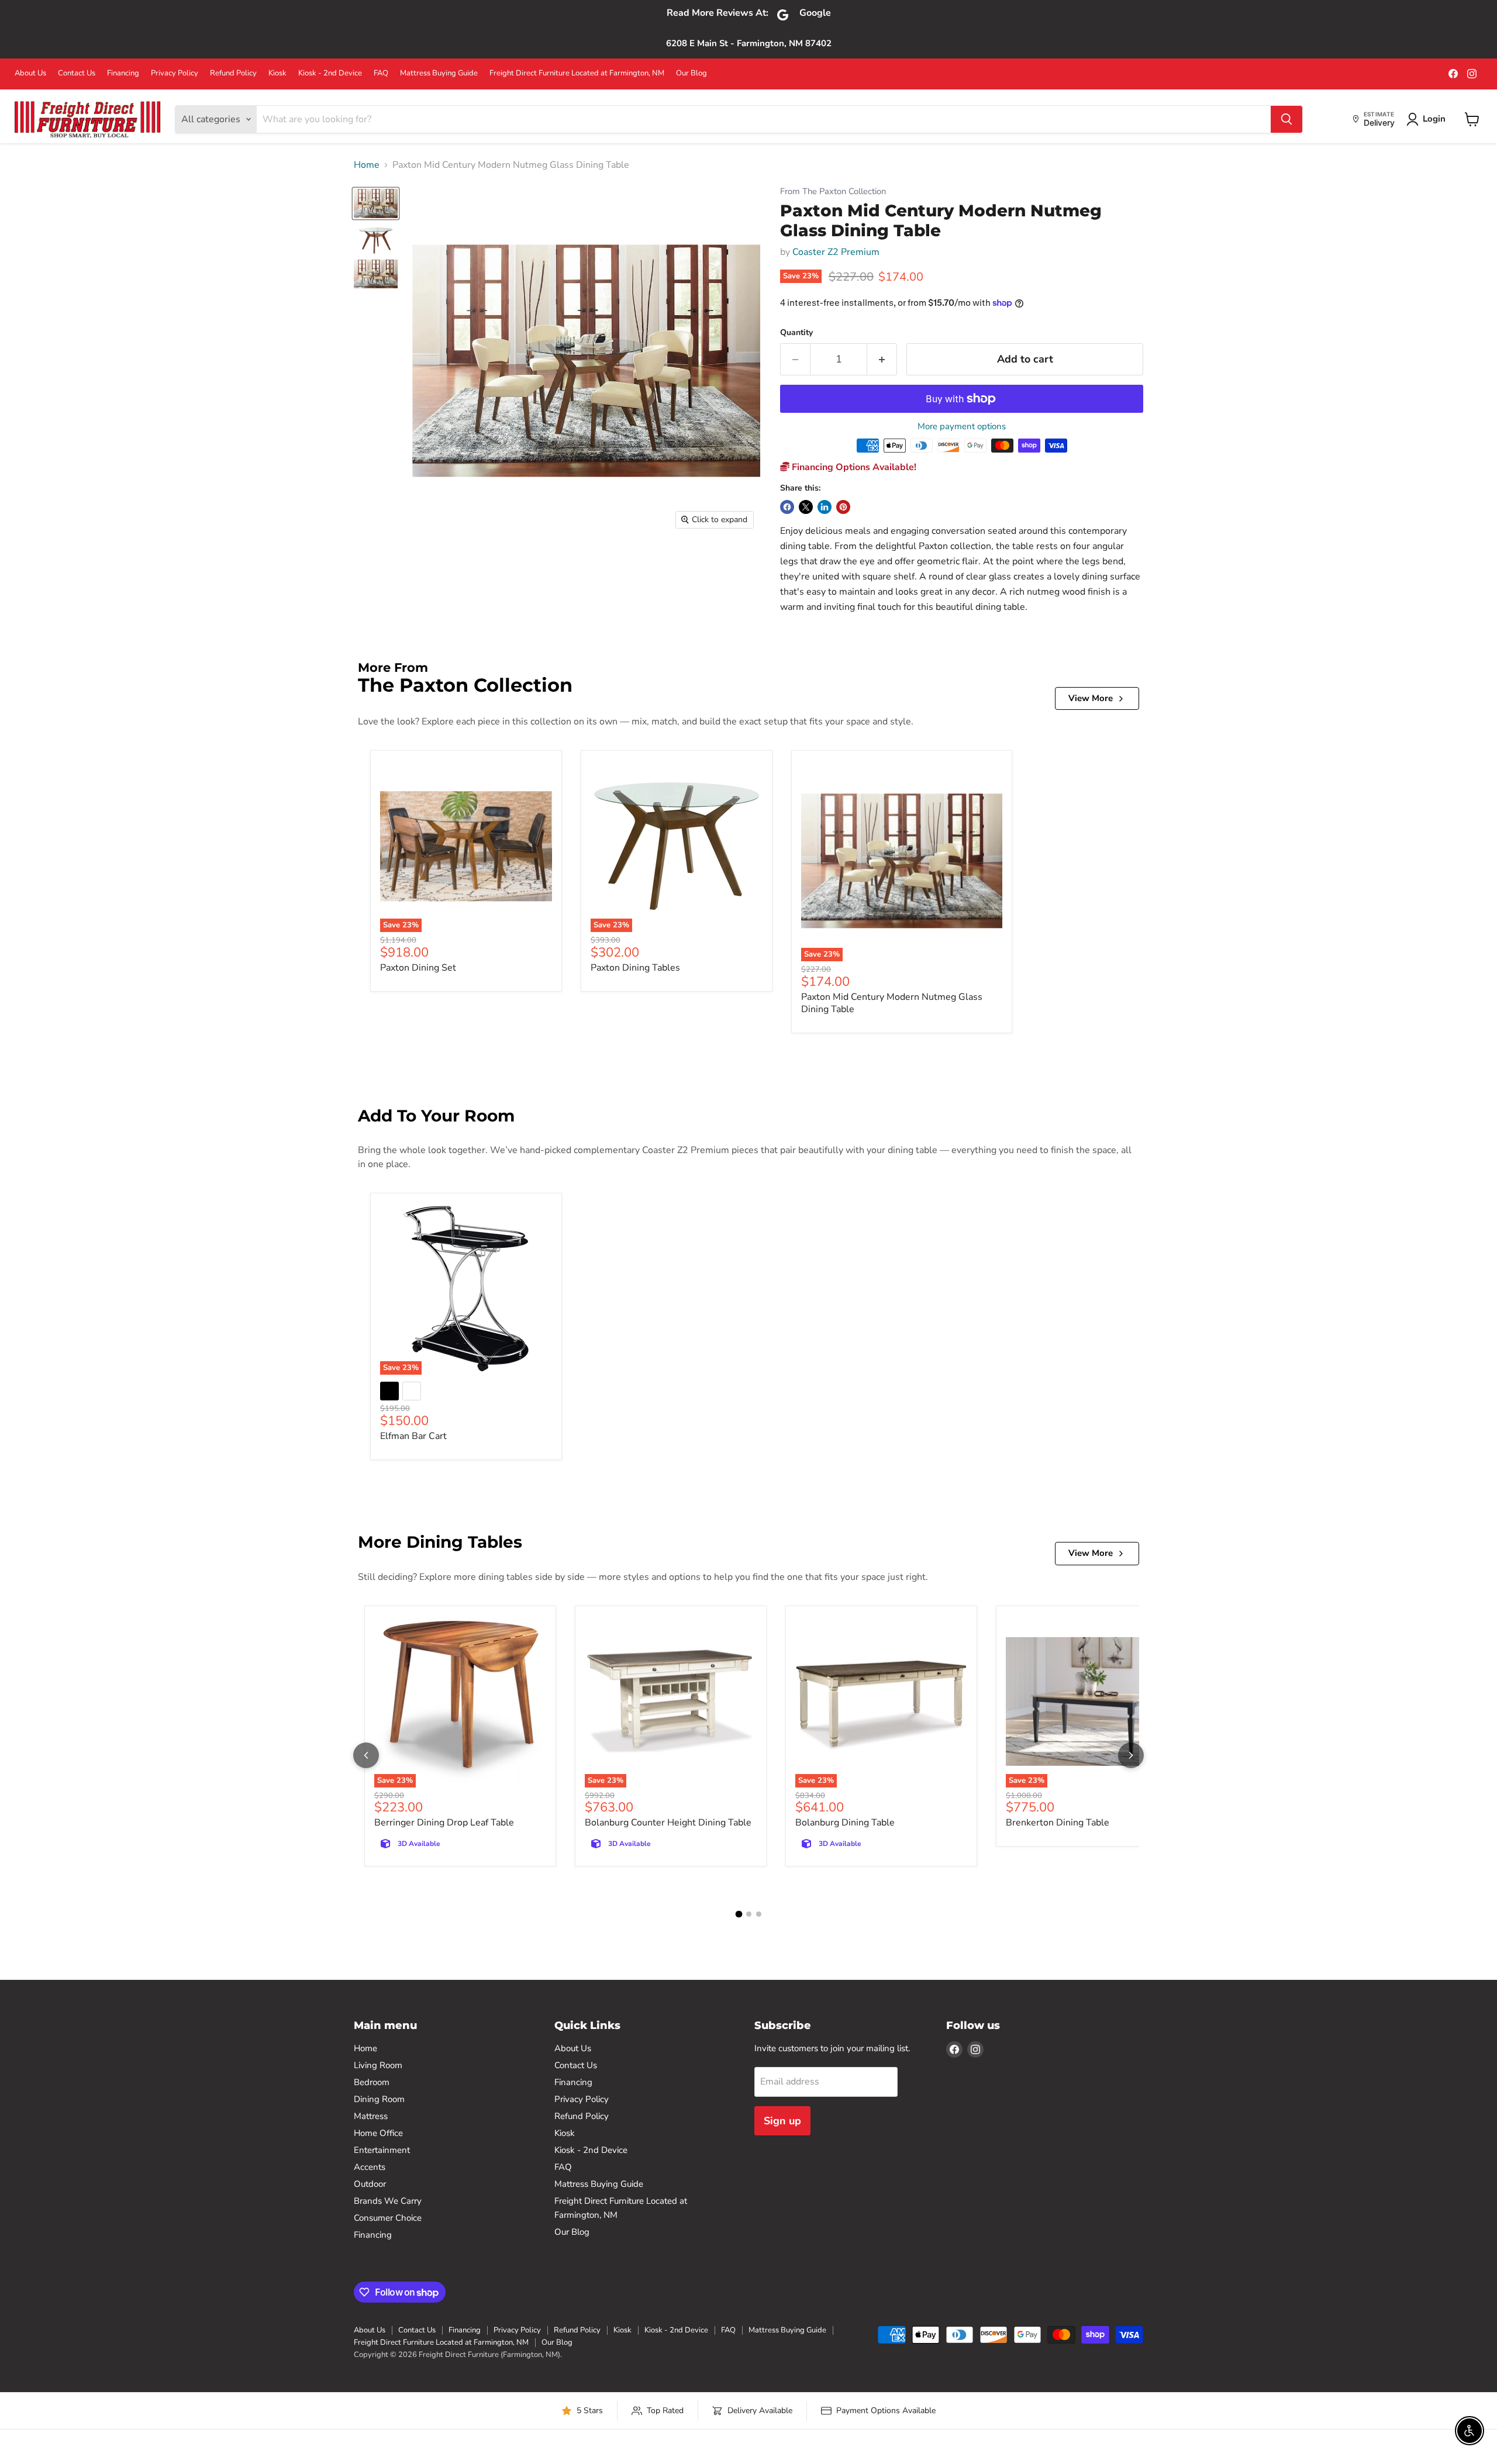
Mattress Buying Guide (439, 73)
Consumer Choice (388, 2218)
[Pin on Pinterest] (843, 507)
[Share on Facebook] (787, 507)
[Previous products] (366, 1755)
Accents (370, 2167)
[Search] (1286, 119)
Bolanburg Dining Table (845, 1823)
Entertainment (382, 2150)
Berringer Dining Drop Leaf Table (444, 1823)
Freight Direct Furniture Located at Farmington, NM (577, 73)
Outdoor (370, 2184)
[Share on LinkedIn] (825, 507)
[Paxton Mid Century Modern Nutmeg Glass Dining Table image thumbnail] (376, 203)
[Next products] (1131, 1755)
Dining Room (379, 2099)
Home (367, 165)
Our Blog (691, 73)
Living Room (378, 2065)
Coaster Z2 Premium (836, 252)
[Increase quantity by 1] (882, 359)
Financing (123, 73)
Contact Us (77, 73)
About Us (30, 73)
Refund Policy (233, 73)
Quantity (796, 333)
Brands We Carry (388, 2201)
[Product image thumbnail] (376, 239)
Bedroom (372, 2082)
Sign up (782, 2121)
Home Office (378, 2133)
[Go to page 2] (749, 1914)
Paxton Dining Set (418, 968)
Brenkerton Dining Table (1058, 1823)
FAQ (381, 73)
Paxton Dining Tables (635, 968)
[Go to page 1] (739, 1914)
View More (1091, 698)
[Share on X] (806, 507)
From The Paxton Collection (833, 191)
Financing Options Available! (853, 467)
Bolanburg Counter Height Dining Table (668, 1823)
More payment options (962, 427)
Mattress (371, 2116)
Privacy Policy (175, 73)
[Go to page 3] (759, 1914)
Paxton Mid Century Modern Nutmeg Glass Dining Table (892, 1003)
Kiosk (277, 73)
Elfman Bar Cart (413, 1436)
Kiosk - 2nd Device (330, 73)
